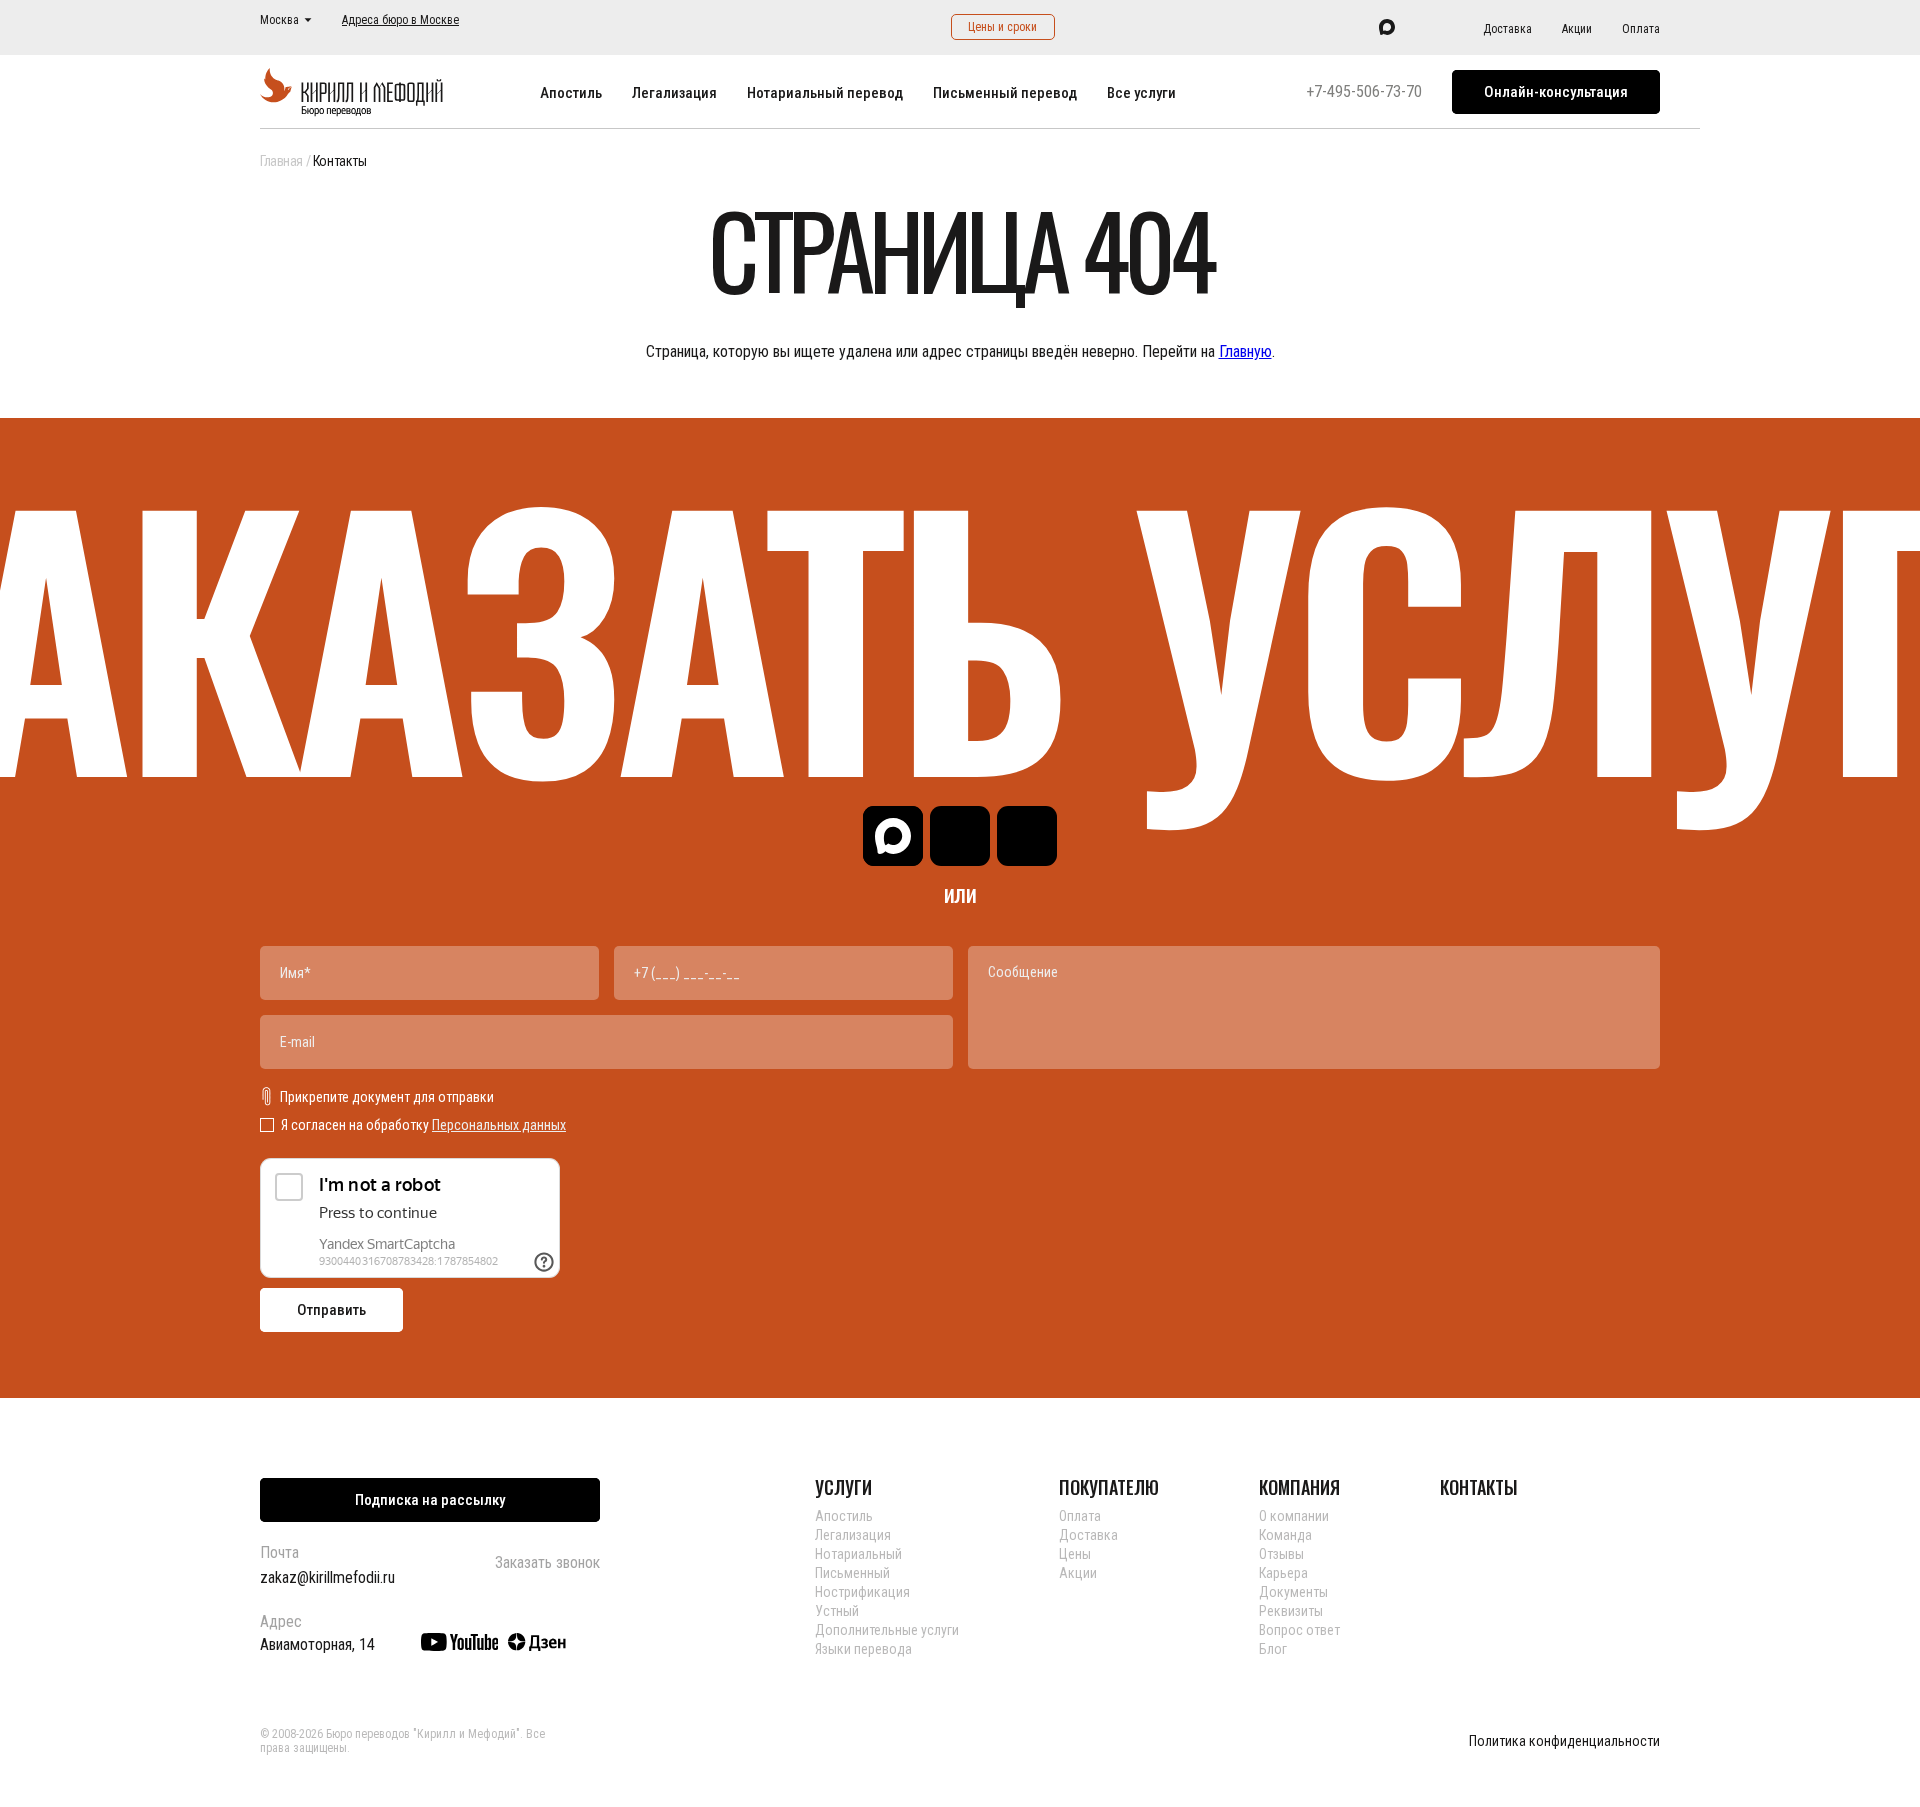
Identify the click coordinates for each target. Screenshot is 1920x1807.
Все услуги (1141, 93)
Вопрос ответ (1299, 1630)
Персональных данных (499, 1125)
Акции (1577, 29)
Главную (1245, 351)
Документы (1293, 1592)
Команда (1285, 1535)
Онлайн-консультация (1556, 92)
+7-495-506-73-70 (1364, 92)
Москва (279, 20)
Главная (281, 161)
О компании (1294, 1516)
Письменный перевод (1005, 93)
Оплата (1641, 29)
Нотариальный (858, 1554)
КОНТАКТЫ (1479, 1487)
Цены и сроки (1002, 27)
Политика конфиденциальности (1564, 1741)
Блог (1273, 1649)
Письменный (852, 1573)
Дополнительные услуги (887, 1630)
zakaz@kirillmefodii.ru (327, 1577)
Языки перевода (863, 1649)
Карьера (1283, 1573)
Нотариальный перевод (825, 93)
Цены (1075, 1554)
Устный (837, 1611)
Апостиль (571, 93)
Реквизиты (1291, 1611)
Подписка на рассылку (430, 1500)
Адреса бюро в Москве (400, 20)
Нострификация (862, 1592)
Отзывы (1281, 1554)
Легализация (674, 93)
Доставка (1507, 29)
